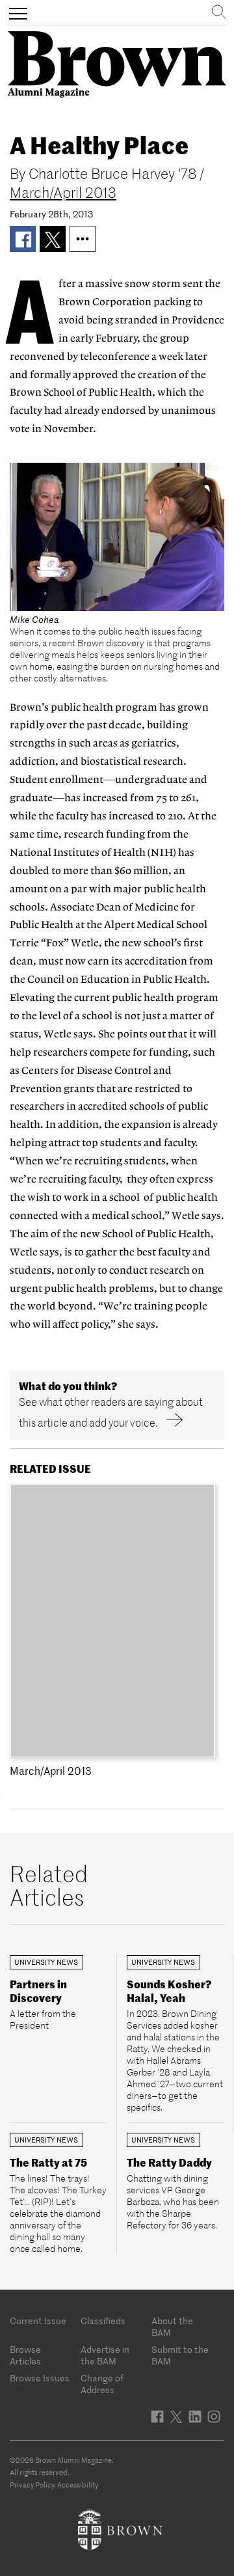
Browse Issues (40, 2378)
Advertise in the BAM (105, 2355)
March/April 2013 (63, 193)
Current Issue (38, 2321)
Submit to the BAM (180, 2355)
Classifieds (103, 2321)
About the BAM (172, 2327)
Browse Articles (25, 2355)
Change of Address (102, 2384)
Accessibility (78, 2485)
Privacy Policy (32, 2485)
